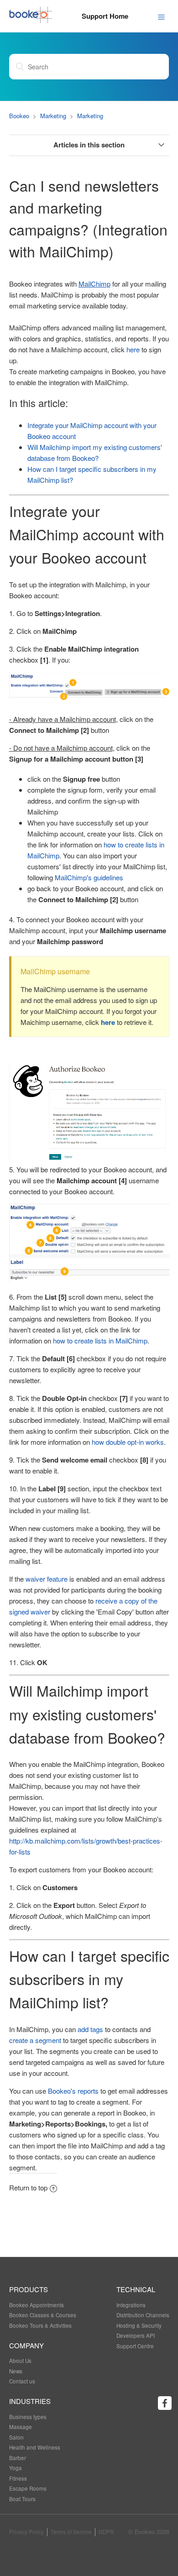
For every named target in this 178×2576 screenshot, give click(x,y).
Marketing (53, 116)
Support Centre (135, 2346)
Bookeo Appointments (37, 2305)
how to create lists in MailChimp (100, 1340)
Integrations (131, 2305)
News (16, 2371)
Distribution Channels (143, 2315)
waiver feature (47, 1579)
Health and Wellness (35, 2447)
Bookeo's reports (74, 2091)
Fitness (18, 2478)
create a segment (35, 2040)
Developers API (136, 2336)
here (133, 349)
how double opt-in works (128, 1442)
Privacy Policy (26, 2532)
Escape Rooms (28, 2488)
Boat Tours (22, 2499)
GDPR (106, 2532)
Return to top (28, 2187)
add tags (90, 2029)
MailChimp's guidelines (89, 877)
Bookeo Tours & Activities (40, 2325)
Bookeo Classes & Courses (43, 2315)
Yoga (16, 2468)
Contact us (22, 2381)
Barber (18, 2458)
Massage (21, 2427)
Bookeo (19, 116)
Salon (16, 2437)
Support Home (105, 16)
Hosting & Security (139, 2325)
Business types (28, 2417)
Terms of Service (71, 2532)
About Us (20, 2361)
